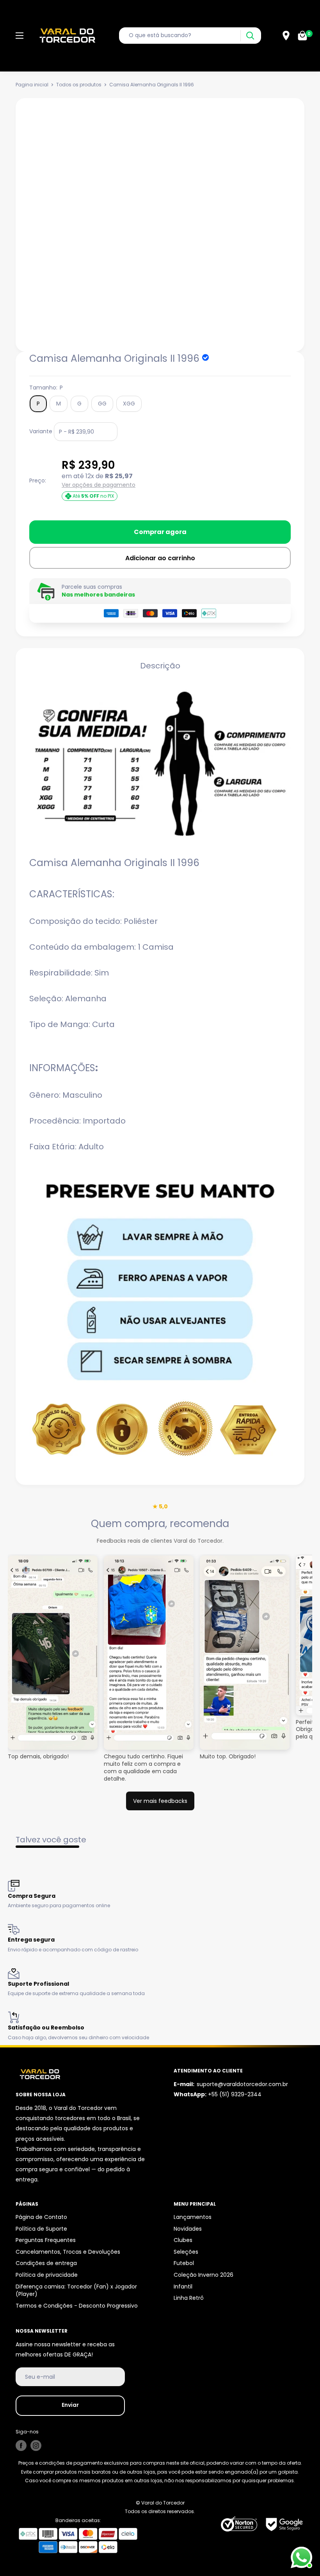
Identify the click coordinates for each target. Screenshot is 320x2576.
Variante (41, 431)
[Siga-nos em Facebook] (21, 2446)
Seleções (186, 2252)
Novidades (188, 2229)
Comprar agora (160, 532)
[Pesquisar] (250, 36)
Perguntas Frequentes (46, 2240)
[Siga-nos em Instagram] (36, 2446)
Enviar (70, 2405)
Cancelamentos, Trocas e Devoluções (68, 2252)
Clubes (183, 2240)
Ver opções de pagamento (99, 485)
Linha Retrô (189, 2298)
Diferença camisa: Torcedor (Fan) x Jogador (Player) (76, 2290)
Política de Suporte (41, 2229)
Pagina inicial (32, 85)
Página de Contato (41, 2217)
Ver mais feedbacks (160, 1801)
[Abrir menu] (20, 36)
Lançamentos (193, 2217)
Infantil (183, 2287)
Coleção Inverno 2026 (204, 2275)
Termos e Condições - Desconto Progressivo (77, 2306)
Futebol (184, 2263)
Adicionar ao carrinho (160, 558)
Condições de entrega (46, 2263)
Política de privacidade (47, 2275)
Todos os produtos (79, 85)
